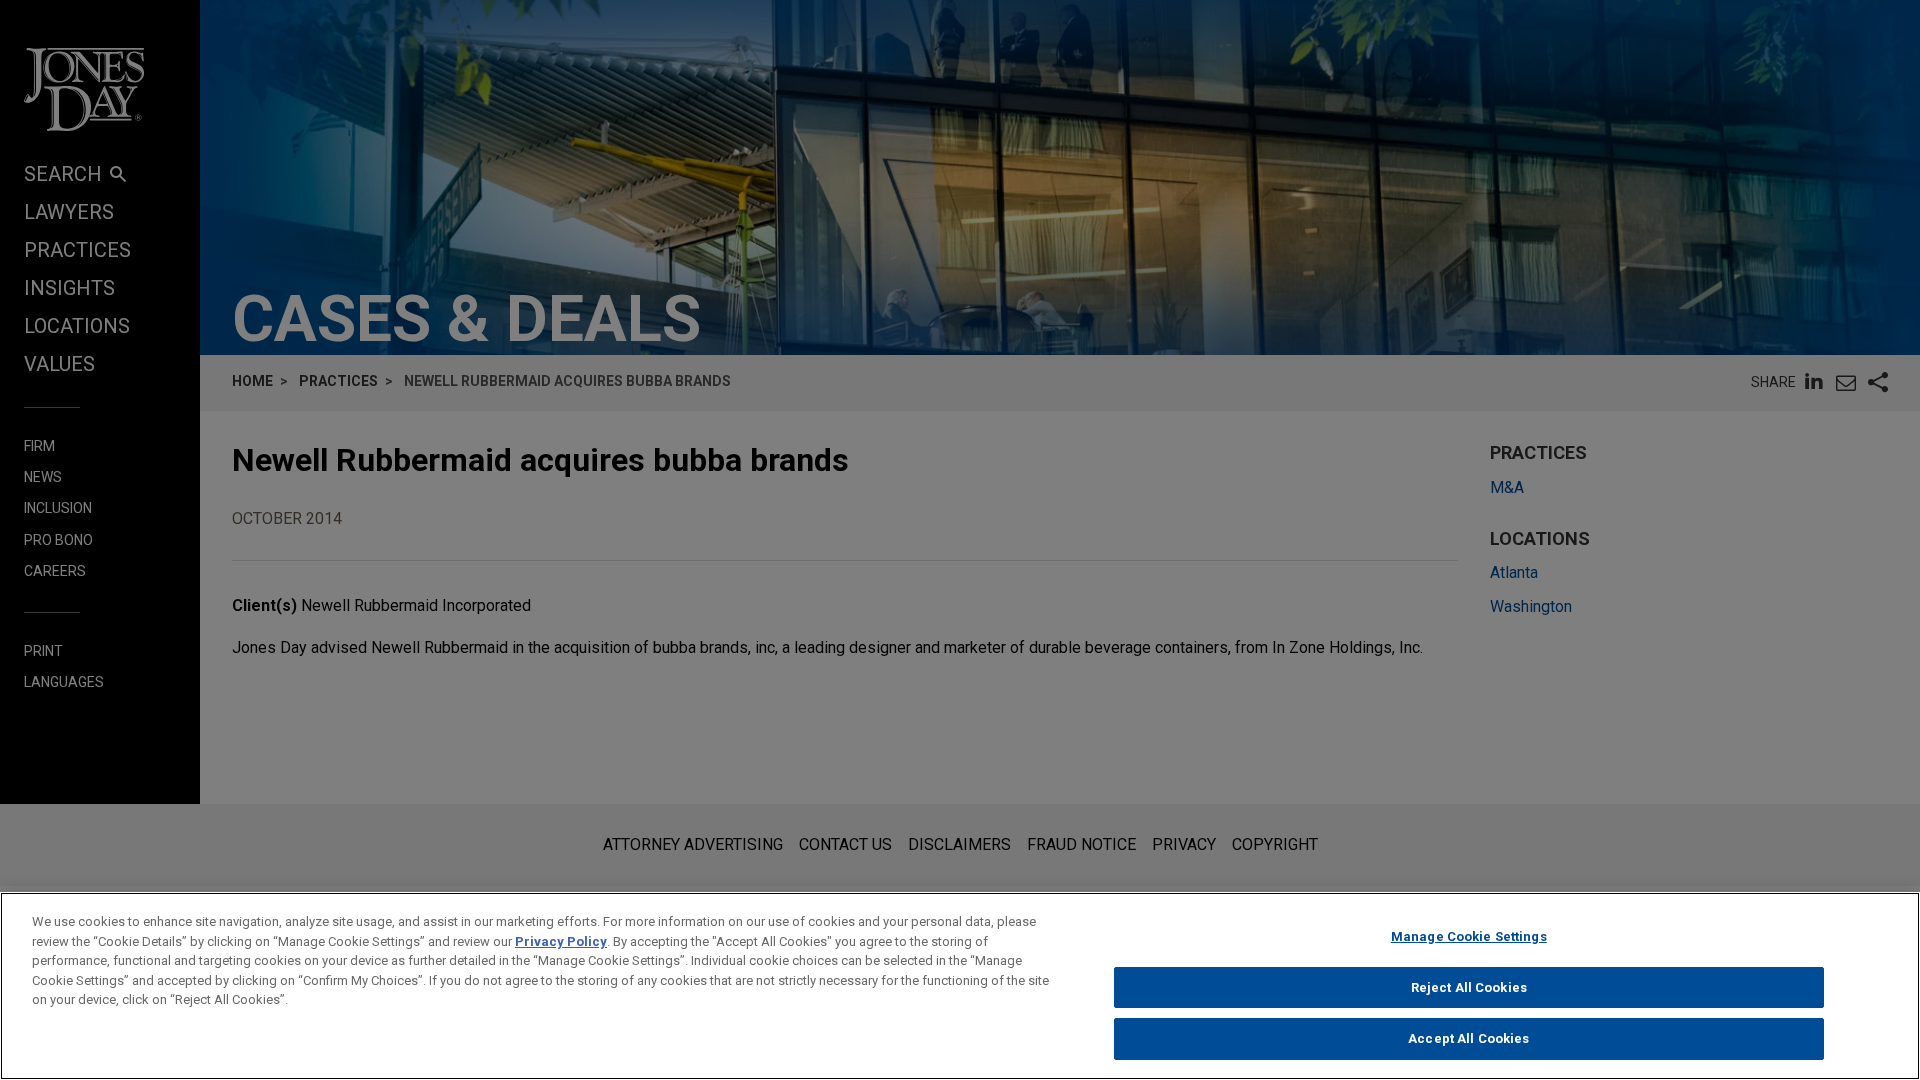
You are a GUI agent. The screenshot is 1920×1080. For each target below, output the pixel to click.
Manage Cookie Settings (1469, 936)
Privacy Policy (561, 941)
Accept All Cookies (1468, 1038)
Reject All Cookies (1469, 987)
